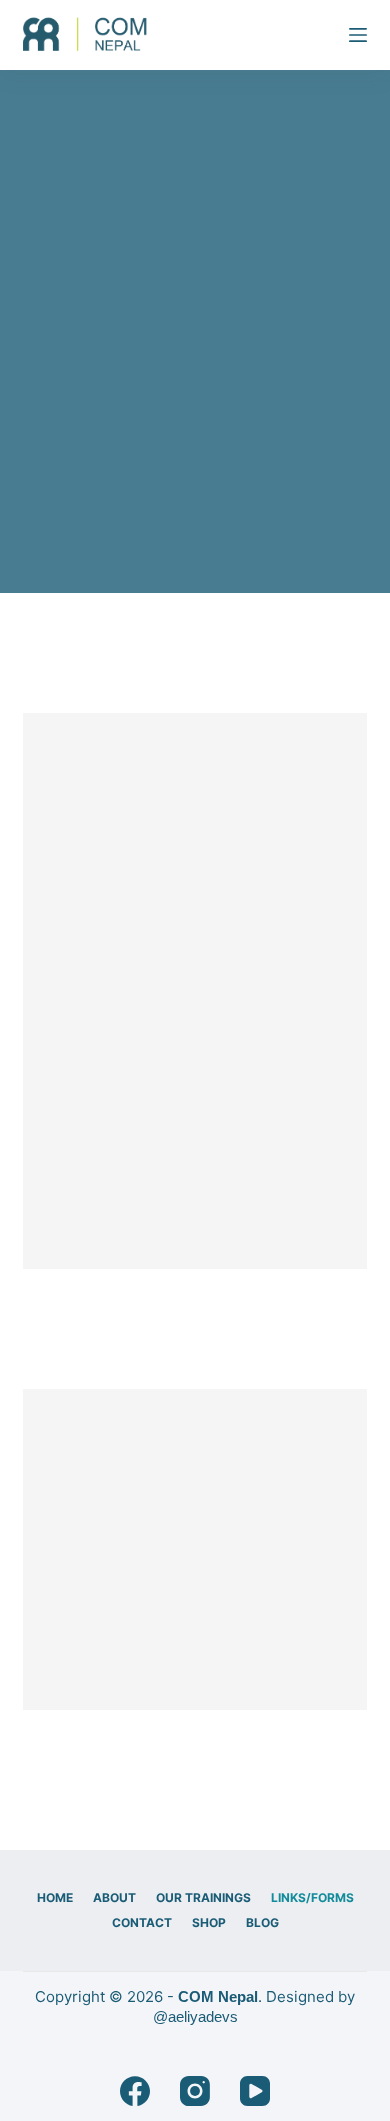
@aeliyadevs (195, 2016)
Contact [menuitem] (142, 1922)
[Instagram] (195, 2091)
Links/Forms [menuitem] (312, 1897)
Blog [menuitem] (262, 1922)
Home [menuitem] (55, 1897)
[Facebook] (135, 2091)
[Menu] (358, 35)
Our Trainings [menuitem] (203, 1897)
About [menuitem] (114, 1897)
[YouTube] (255, 2091)
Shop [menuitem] (209, 1922)
